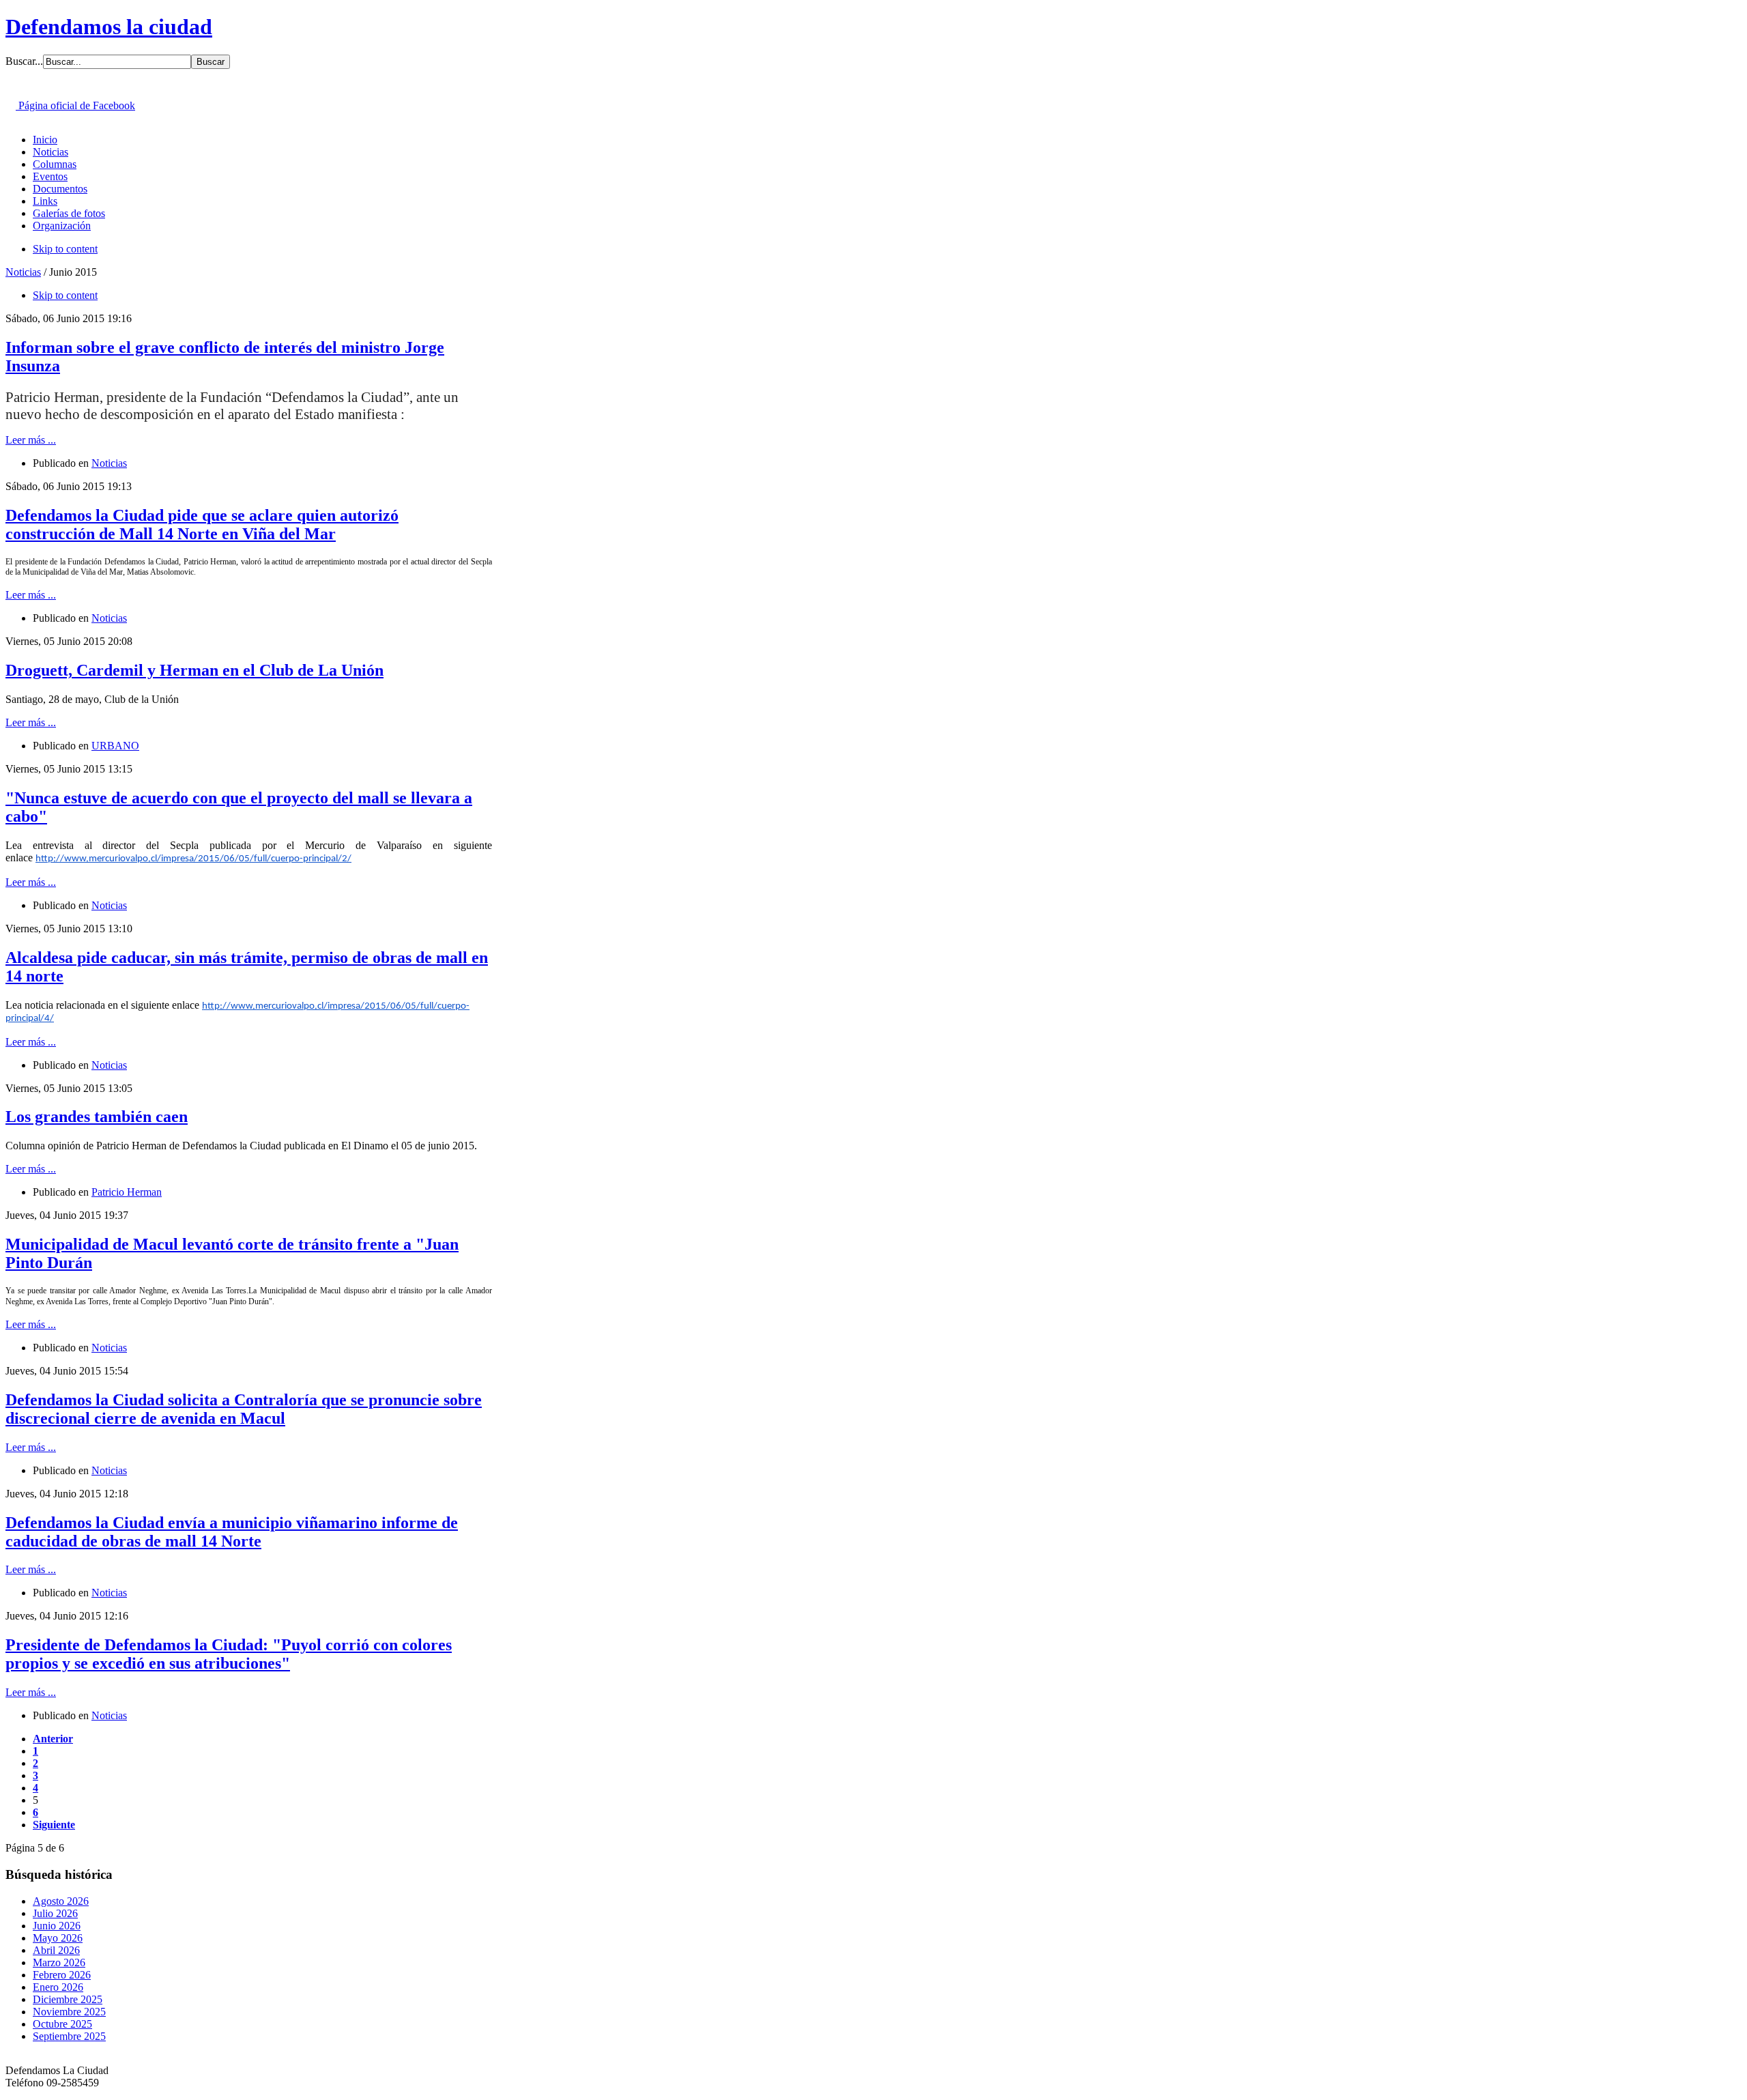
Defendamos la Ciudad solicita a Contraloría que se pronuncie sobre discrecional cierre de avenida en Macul (244, 1409)
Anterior (53, 1739)
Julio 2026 (55, 1913)
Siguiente (54, 1825)
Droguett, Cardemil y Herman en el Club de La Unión (194, 670)
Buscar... (24, 61)
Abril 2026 (56, 1950)
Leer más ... (31, 440)
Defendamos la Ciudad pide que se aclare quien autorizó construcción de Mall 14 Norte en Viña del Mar (202, 524)
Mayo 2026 (58, 1938)
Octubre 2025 (62, 2024)
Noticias (23, 272)
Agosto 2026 (61, 1901)
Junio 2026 (57, 1926)
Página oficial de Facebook (75, 105)
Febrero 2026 (62, 1975)
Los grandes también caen (97, 1117)
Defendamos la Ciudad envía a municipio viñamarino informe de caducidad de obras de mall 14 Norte (232, 1532)
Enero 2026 (58, 1987)
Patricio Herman (127, 1192)
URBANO (115, 746)
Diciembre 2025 (68, 1999)
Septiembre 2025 (69, 2036)
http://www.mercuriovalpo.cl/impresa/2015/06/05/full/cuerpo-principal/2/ (193, 859)
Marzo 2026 (59, 1962)
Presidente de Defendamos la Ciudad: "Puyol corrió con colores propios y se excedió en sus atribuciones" (229, 1654)
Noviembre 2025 (69, 2012)
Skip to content (65, 249)
